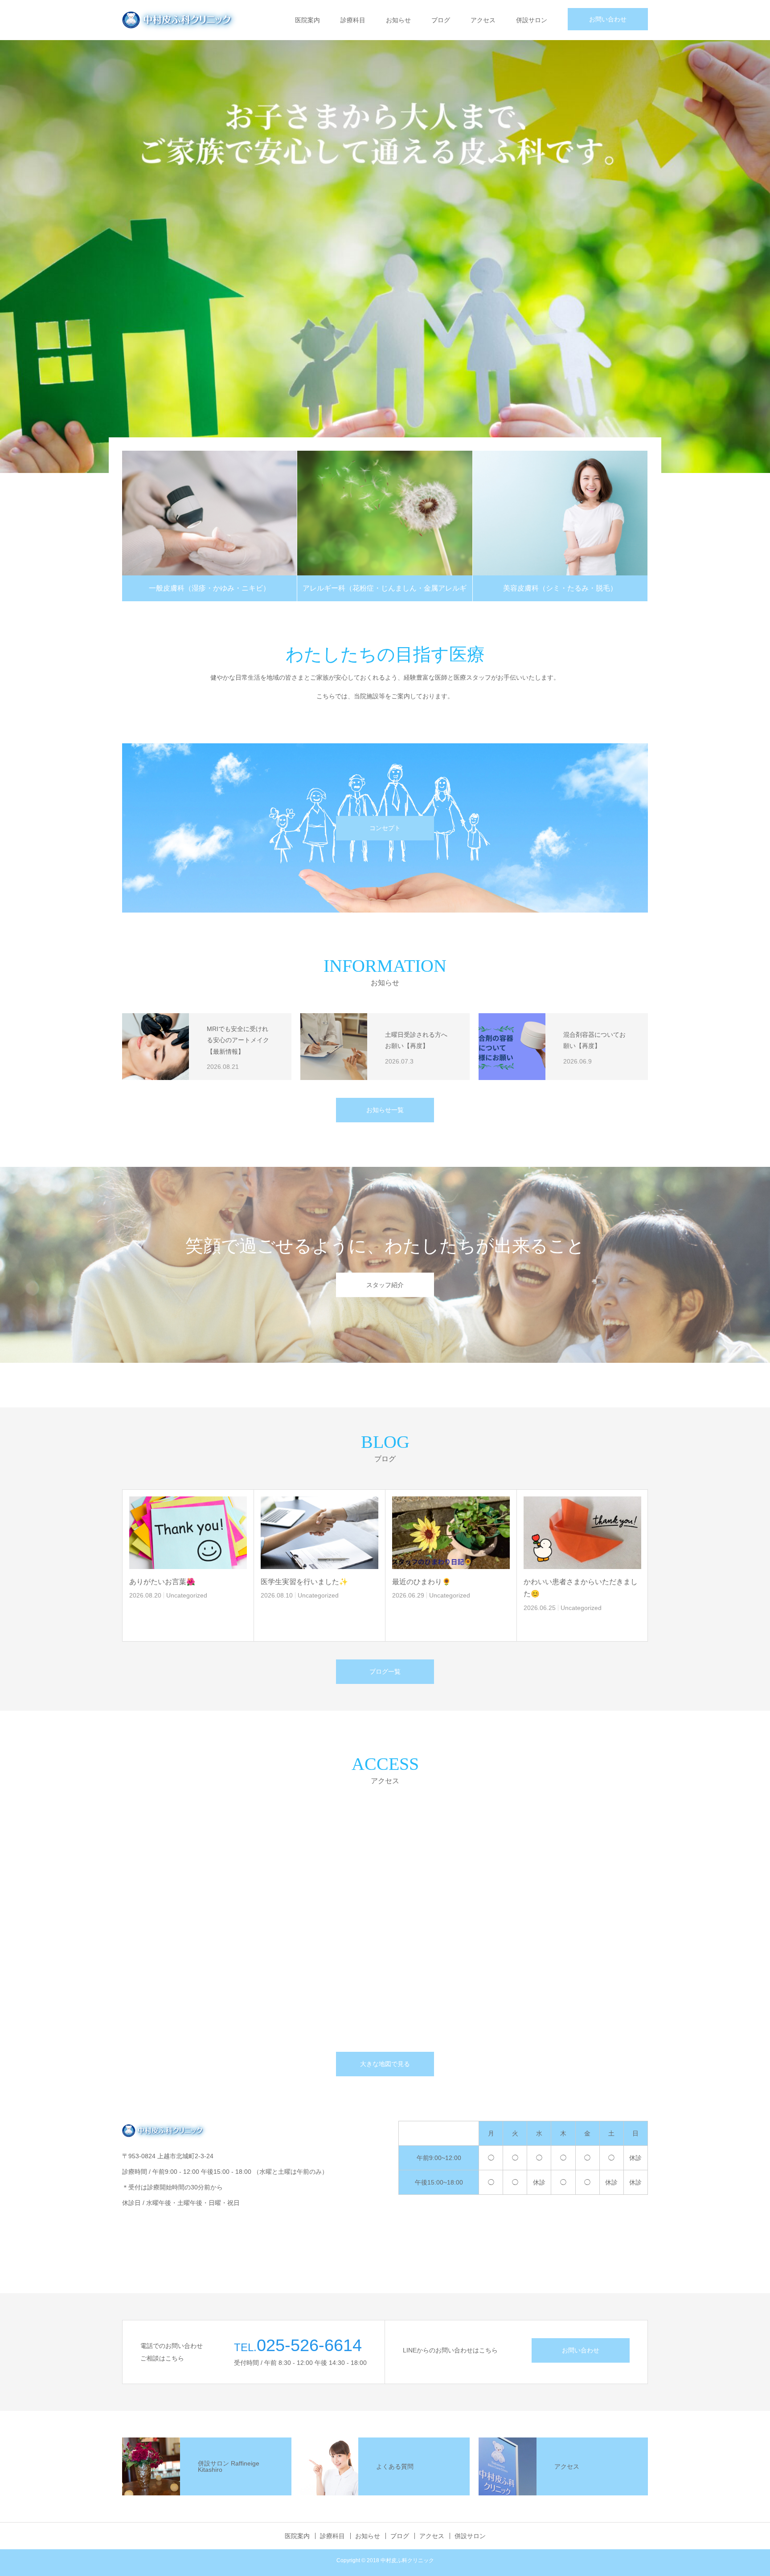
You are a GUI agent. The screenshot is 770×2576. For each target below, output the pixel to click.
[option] (385, 257)
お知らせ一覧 (385, 1110)
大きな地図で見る (385, 2064)
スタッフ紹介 (385, 1285)
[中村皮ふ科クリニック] (181, 20)
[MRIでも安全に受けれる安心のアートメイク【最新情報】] (156, 1047)
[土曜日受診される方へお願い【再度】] (334, 1047)
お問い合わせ (608, 19)
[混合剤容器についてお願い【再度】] (512, 1047)
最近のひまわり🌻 (422, 1582)
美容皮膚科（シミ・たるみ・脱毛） (560, 588)
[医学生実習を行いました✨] (319, 1533)
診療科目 (353, 20)
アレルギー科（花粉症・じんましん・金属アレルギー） (385, 593)
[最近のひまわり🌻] (451, 1533)
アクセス (483, 20)
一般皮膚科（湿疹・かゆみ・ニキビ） (209, 588)
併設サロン (532, 20)
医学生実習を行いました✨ (304, 1582)
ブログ (441, 20)
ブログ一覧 (385, 1671)
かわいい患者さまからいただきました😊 (581, 1588)
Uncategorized (187, 1595)
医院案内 (307, 20)
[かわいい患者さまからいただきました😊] (582, 1533)
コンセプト (385, 828)
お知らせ (398, 20)
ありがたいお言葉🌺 (162, 1582)
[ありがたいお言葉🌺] (188, 1533)
